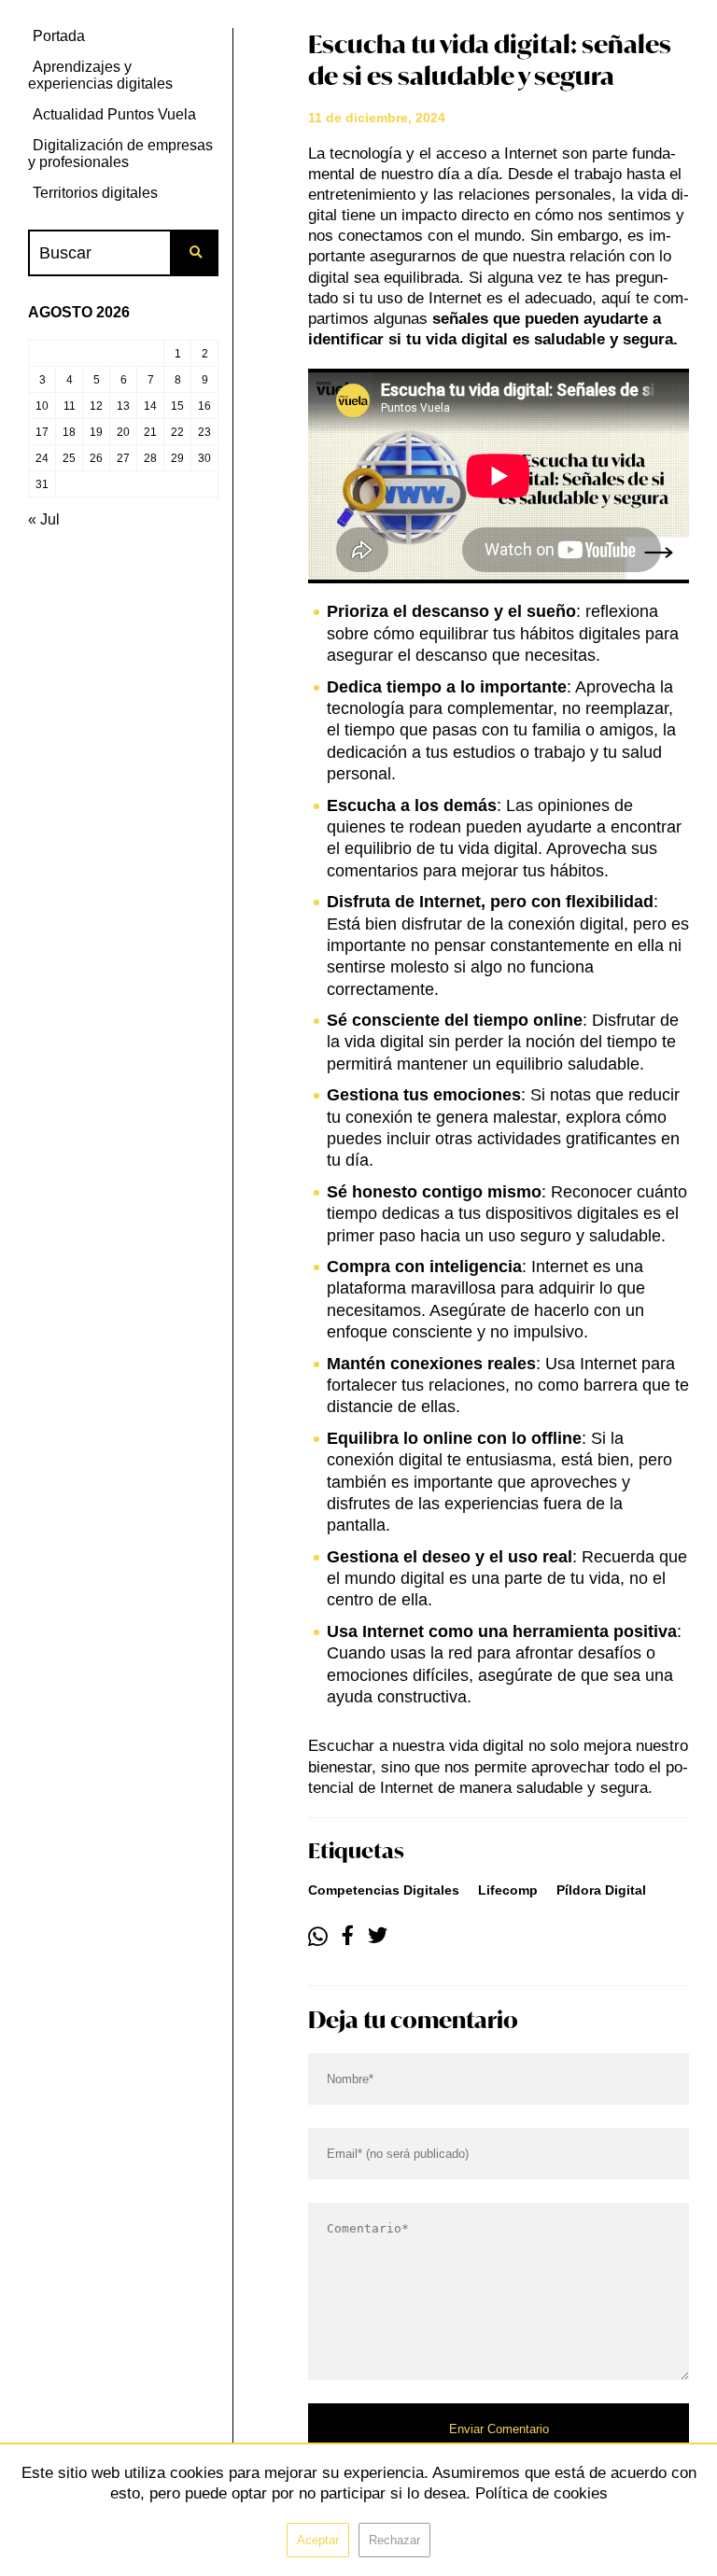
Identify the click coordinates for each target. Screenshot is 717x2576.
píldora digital (601, 1890)
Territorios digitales (95, 193)
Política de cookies (541, 2493)
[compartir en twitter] (378, 1937)
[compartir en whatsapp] (318, 1937)
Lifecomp (508, 1890)
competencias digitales (384, 1890)
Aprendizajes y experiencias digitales (100, 75)
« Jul (44, 519)
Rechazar (394, 2540)
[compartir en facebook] (348, 1937)
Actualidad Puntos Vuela (114, 114)
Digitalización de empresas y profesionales (120, 154)
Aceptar (318, 2540)
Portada (59, 36)
